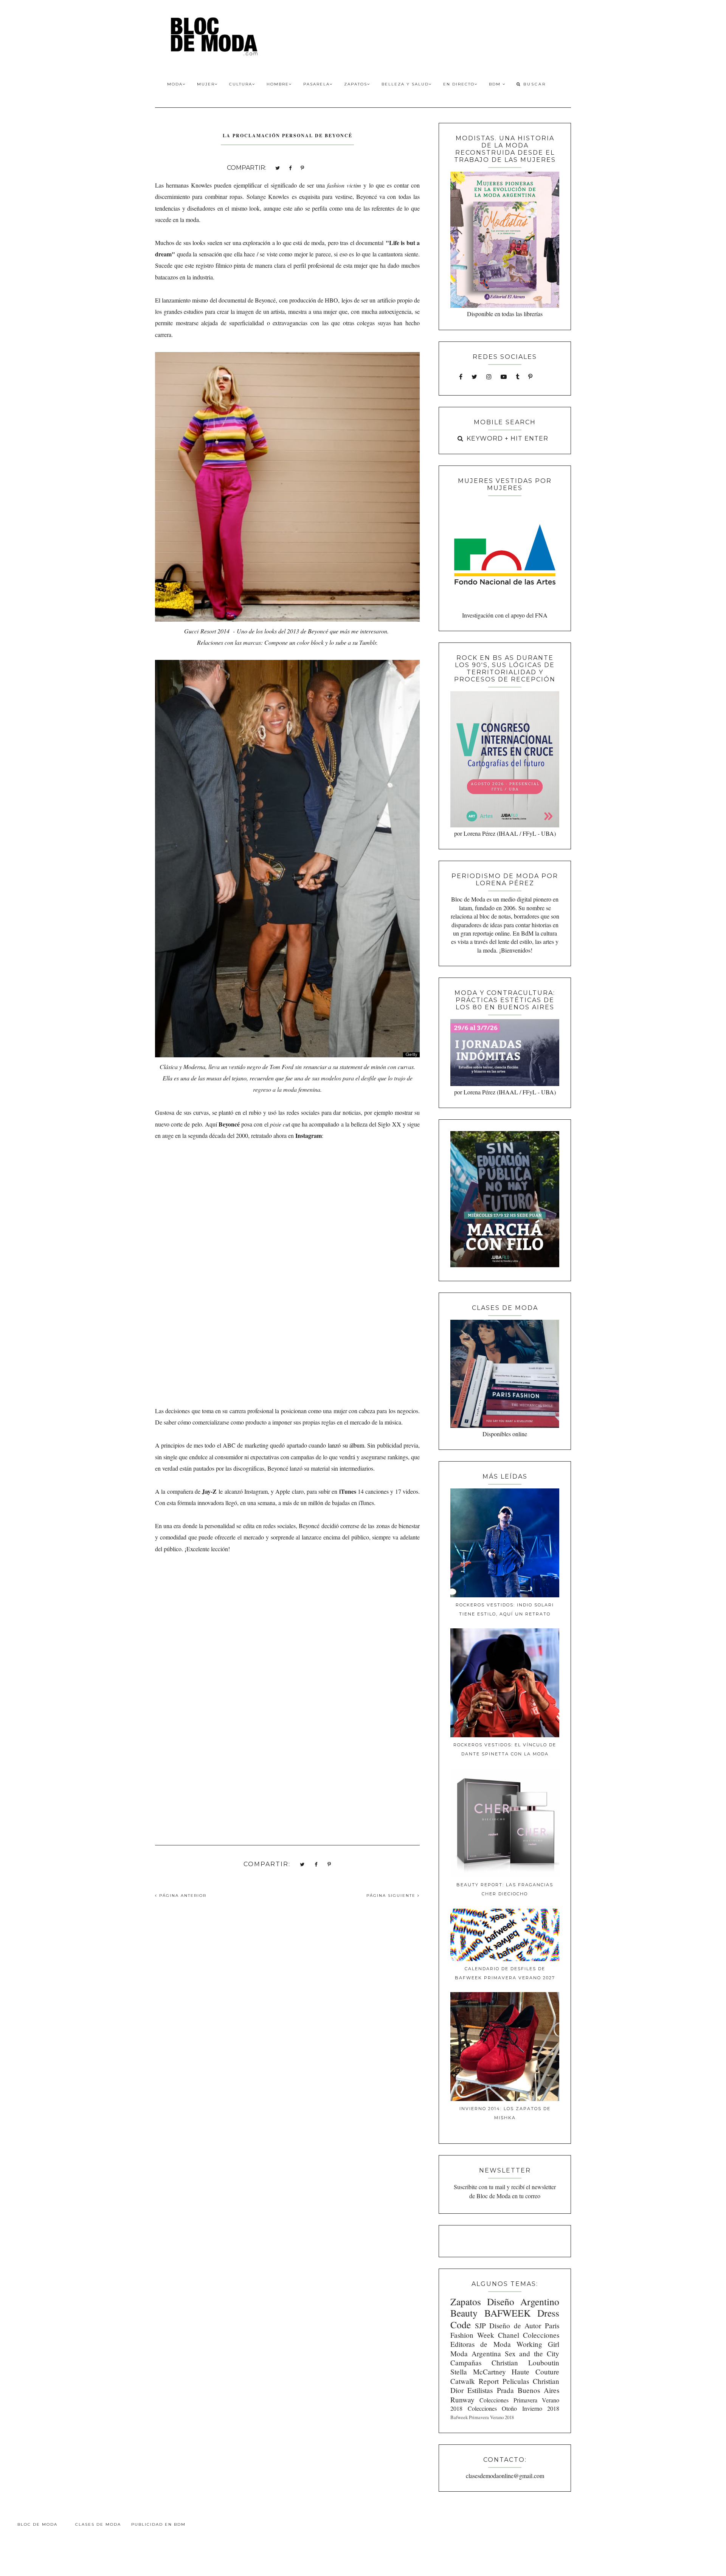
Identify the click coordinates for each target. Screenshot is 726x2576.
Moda (175, 84)
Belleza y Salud (405, 84)
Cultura (241, 84)
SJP (480, 2325)
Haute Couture (535, 2372)
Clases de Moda (98, 2524)
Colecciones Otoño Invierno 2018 (513, 2408)
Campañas (466, 2363)
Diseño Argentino (523, 2301)
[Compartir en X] (278, 167)
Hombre (278, 84)
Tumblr (368, 642)
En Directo (459, 84)
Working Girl (538, 2344)
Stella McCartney (478, 2372)
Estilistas (480, 2390)
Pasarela (316, 84)
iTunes (347, 1491)
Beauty (464, 2313)
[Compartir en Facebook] (290, 167)
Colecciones (541, 2335)
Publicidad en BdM (158, 2524)
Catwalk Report (475, 2381)
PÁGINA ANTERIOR (182, 1896)
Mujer (206, 84)
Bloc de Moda (37, 2524)
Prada (505, 2390)
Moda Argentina (476, 2353)
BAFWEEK (507, 2313)
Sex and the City (532, 2353)
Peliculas (516, 2381)
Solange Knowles (268, 196)
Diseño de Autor (515, 2325)
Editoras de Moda (480, 2344)
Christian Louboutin (525, 2363)
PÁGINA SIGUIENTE (392, 1896)
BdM (496, 84)
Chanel (509, 2335)
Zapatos (356, 84)
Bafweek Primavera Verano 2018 (482, 2417)
